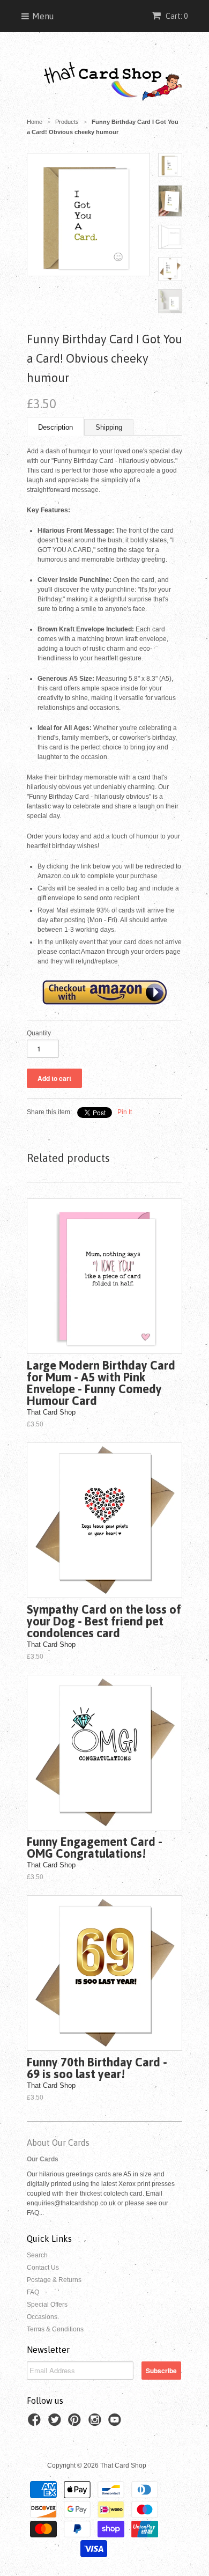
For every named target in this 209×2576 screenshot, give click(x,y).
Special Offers (47, 2305)
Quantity (39, 1033)
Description (55, 427)
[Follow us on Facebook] (36, 2423)
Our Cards (43, 2159)
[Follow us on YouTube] (116, 2423)
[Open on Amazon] (104, 1004)
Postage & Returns (54, 2280)
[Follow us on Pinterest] (76, 2423)
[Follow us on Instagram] (96, 2423)
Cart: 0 (176, 16)
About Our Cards (58, 2143)
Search (37, 2255)
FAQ (33, 2292)
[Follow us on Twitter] (56, 2423)
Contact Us (43, 2268)
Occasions (42, 2317)
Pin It (125, 1112)
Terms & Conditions (55, 2329)
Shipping (109, 427)
